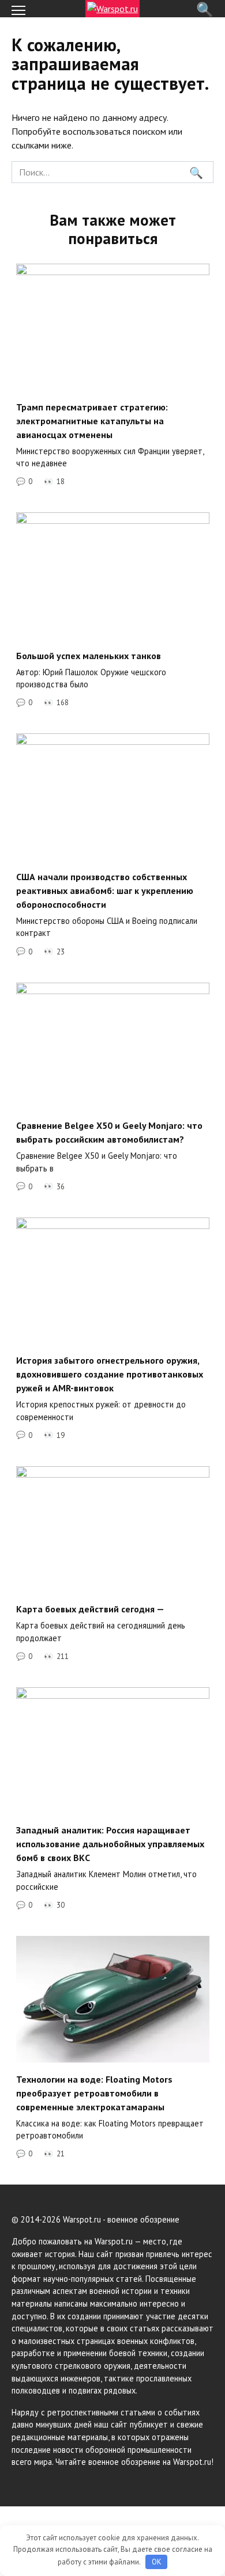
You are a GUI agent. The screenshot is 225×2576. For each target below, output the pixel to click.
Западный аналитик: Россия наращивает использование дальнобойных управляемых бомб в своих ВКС (110, 1844)
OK (157, 2562)
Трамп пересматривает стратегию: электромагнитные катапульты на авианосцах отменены (92, 420)
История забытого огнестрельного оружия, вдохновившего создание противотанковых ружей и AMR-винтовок (110, 1374)
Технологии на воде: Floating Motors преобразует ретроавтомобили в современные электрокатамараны (94, 2092)
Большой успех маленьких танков (89, 655)
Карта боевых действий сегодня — (90, 1609)
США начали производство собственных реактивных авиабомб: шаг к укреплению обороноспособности (105, 890)
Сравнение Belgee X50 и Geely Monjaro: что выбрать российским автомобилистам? (109, 1132)
